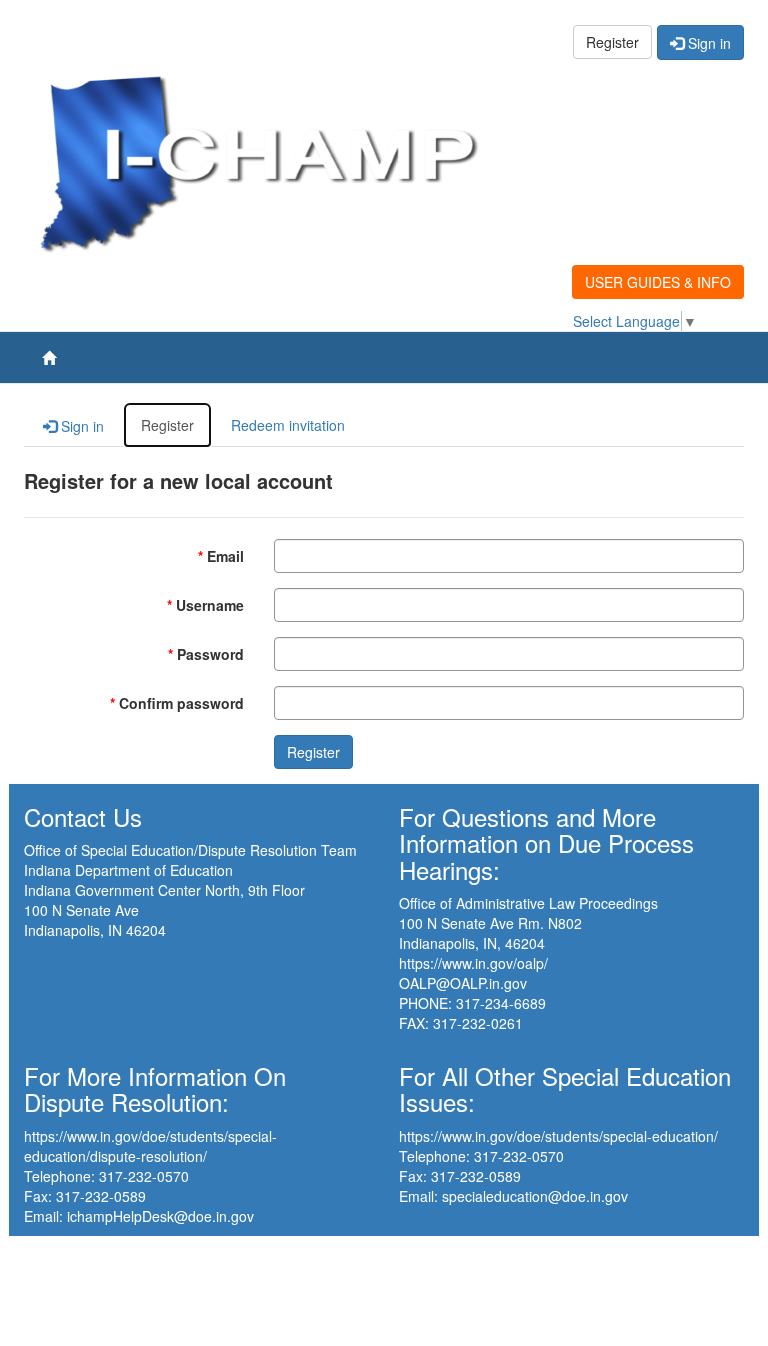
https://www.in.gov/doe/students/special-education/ (558, 1136)
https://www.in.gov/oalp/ (473, 963)
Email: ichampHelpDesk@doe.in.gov (139, 1216)
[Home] (49, 357)
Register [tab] (167, 425)
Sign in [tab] (80, 426)
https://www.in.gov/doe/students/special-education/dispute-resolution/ (150, 1146)
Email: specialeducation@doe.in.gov (513, 1196)
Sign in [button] (707, 43)
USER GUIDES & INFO (658, 282)
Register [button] (612, 42)
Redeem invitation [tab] (288, 425)
